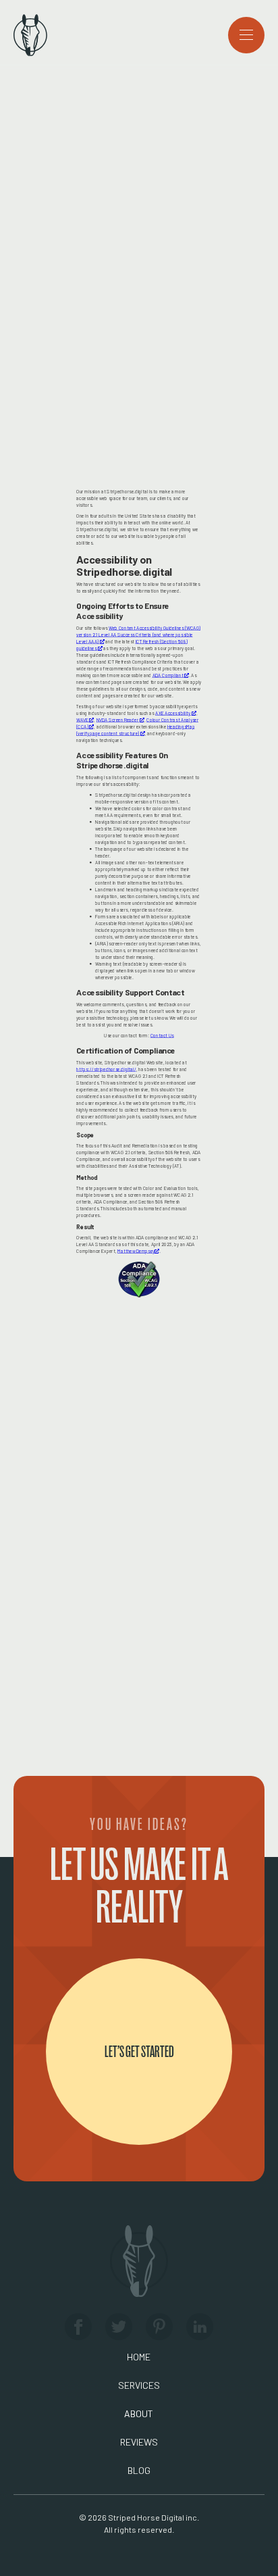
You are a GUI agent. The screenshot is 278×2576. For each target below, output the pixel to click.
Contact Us (162, 1036)
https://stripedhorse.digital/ (106, 1069)
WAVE (85, 720)
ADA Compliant (171, 675)
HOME (139, 2357)
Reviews (139, 2442)
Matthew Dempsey (138, 1251)
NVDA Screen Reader (120, 720)
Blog (139, 2470)
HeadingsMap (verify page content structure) (136, 730)
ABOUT (139, 2413)
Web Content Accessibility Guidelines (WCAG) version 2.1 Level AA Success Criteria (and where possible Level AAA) (138, 635)
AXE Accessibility (176, 713)
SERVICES (139, 2385)
